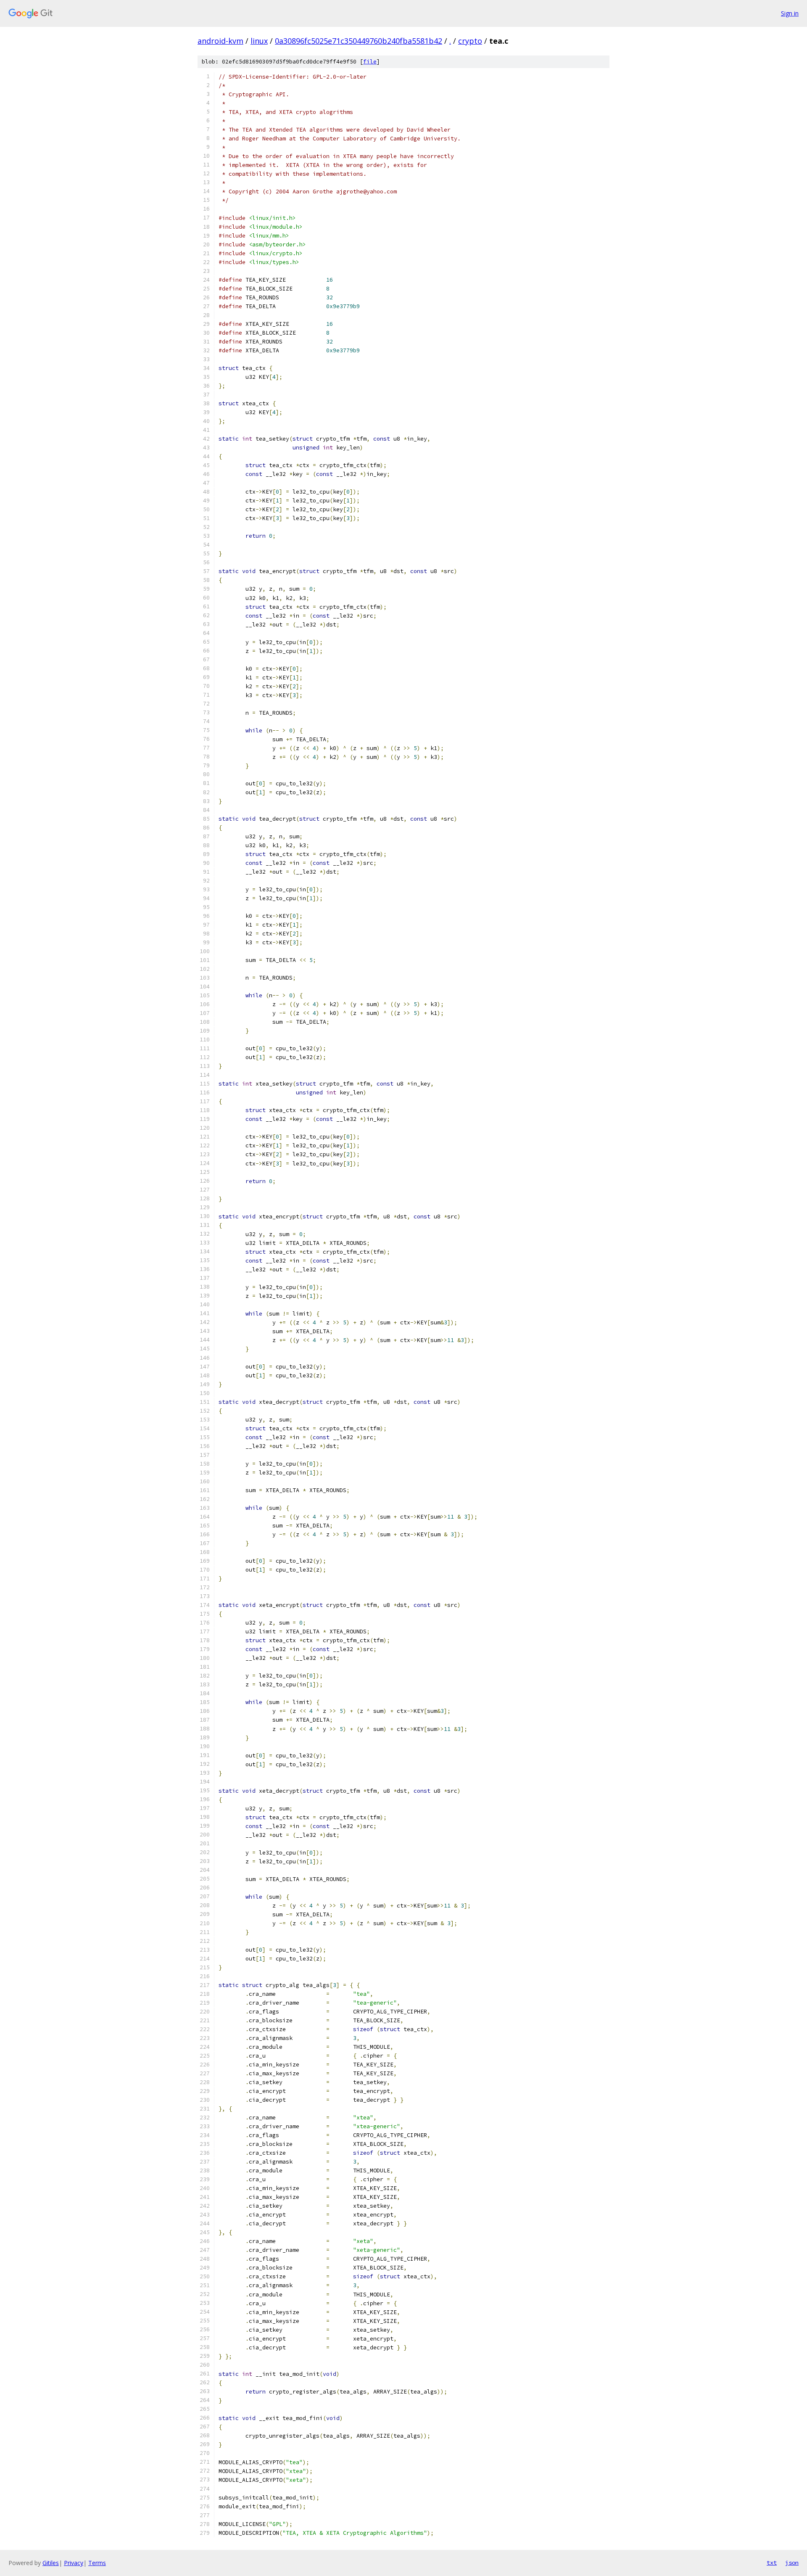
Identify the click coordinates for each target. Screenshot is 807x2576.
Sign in (790, 13)
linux (259, 41)
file (370, 62)
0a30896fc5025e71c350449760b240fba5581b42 (359, 41)
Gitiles (51, 2563)
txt (772, 2563)
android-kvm (220, 41)
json (792, 2563)
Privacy (74, 2563)
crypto (470, 41)
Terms (97, 2563)
